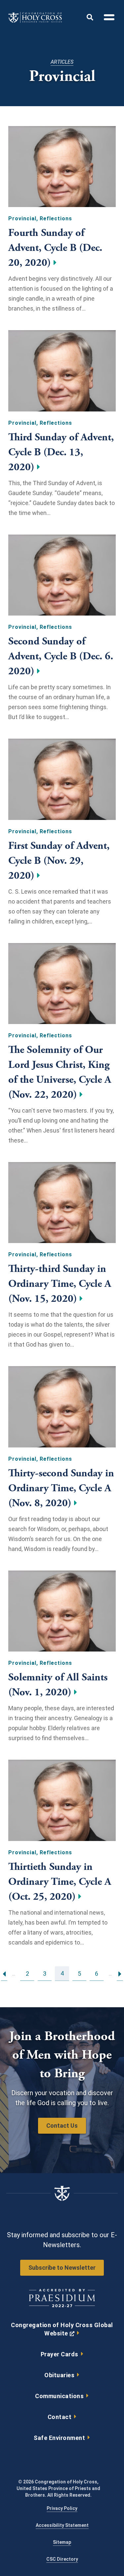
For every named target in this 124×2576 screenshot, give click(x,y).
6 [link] (97, 1973)
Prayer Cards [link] (60, 2354)
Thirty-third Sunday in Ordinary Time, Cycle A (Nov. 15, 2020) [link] (60, 1284)
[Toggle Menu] (106, 18)
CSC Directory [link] (62, 2559)
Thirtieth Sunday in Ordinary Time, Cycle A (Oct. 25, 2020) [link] (60, 1882)
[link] (35, 21)
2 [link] (27, 1973)
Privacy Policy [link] (62, 2508)
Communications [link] (59, 2396)
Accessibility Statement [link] (62, 2525)
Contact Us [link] (62, 2126)
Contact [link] (60, 2417)
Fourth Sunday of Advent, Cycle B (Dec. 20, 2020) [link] (55, 248)
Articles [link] (62, 62)
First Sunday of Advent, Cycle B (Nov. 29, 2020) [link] (59, 861)
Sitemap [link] (62, 2542)
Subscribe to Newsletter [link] (62, 2268)
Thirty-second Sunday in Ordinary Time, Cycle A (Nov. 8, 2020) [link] (61, 1488)
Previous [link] (4, 1973)
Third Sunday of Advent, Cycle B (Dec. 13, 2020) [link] (61, 452)
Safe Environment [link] (59, 2438)
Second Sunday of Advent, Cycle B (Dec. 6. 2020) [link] (61, 656)
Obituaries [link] (59, 2375)
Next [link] (120, 1973)
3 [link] (45, 1973)
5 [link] (79, 1973)
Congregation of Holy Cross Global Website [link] (62, 2331)
